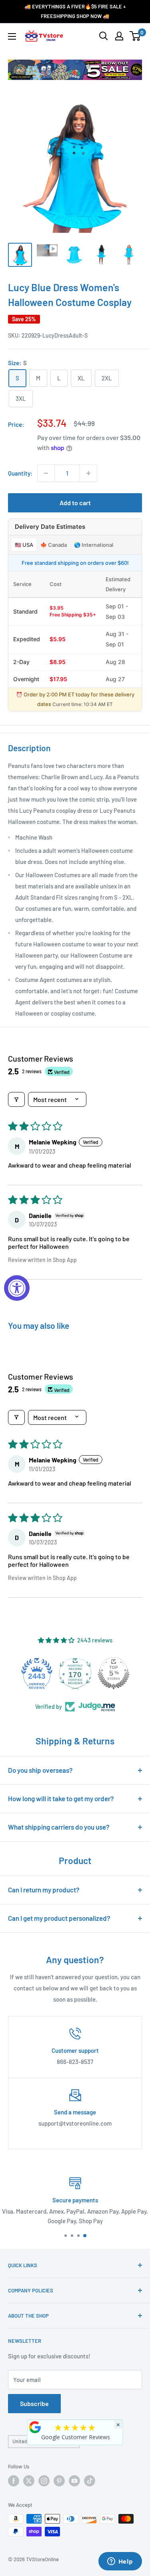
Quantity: (20, 473)
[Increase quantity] (88, 473)
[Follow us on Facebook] (14, 2481)
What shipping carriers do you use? (59, 1827)
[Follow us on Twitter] (29, 2481)
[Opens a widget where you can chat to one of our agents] (120, 2562)
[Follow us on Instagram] (44, 2481)
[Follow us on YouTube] (74, 2481)
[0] (135, 36)
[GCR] (35, 2427)
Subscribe (34, 2403)
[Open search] (104, 36)
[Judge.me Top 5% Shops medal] (75, 1673)
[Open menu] (12, 36)
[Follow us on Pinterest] (59, 2481)
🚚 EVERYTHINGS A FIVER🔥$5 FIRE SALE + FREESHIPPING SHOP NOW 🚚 (75, 11)
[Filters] (16, 1099)
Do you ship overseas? (40, 1770)
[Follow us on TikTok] (90, 2481)
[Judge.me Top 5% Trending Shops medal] (114, 1673)
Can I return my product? (44, 1890)
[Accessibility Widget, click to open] (17, 1288)
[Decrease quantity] (46, 473)
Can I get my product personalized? (59, 1918)
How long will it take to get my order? (61, 1798)
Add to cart (75, 503)
